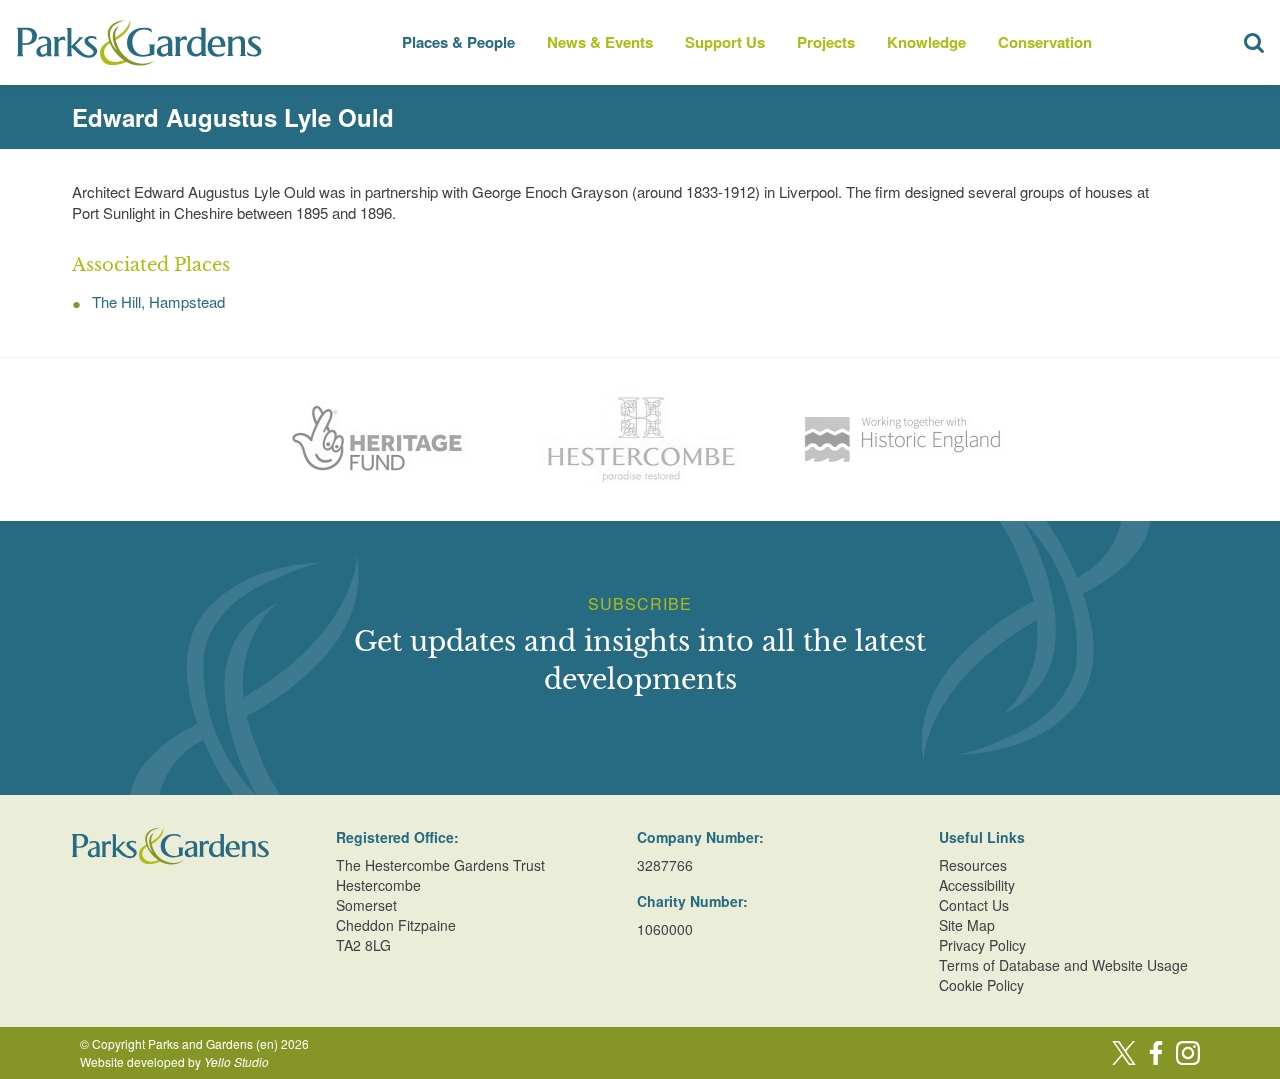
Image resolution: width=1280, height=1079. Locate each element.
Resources (973, 865)
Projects (826, 42)
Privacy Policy (982, 945)
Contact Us (974, 905)
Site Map (967, 925)
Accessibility (977, 885)
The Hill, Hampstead (158, 301)
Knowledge (926, 42)
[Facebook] (1156, 1053)
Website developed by (174, 1061)
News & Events (600, 42)
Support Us (725, 42)
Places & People (458, 42)
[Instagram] (1188, 1053)
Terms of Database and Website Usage (1063, 965)
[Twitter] (1124, 1053)
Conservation (1045, 42)
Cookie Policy (981, 985)
